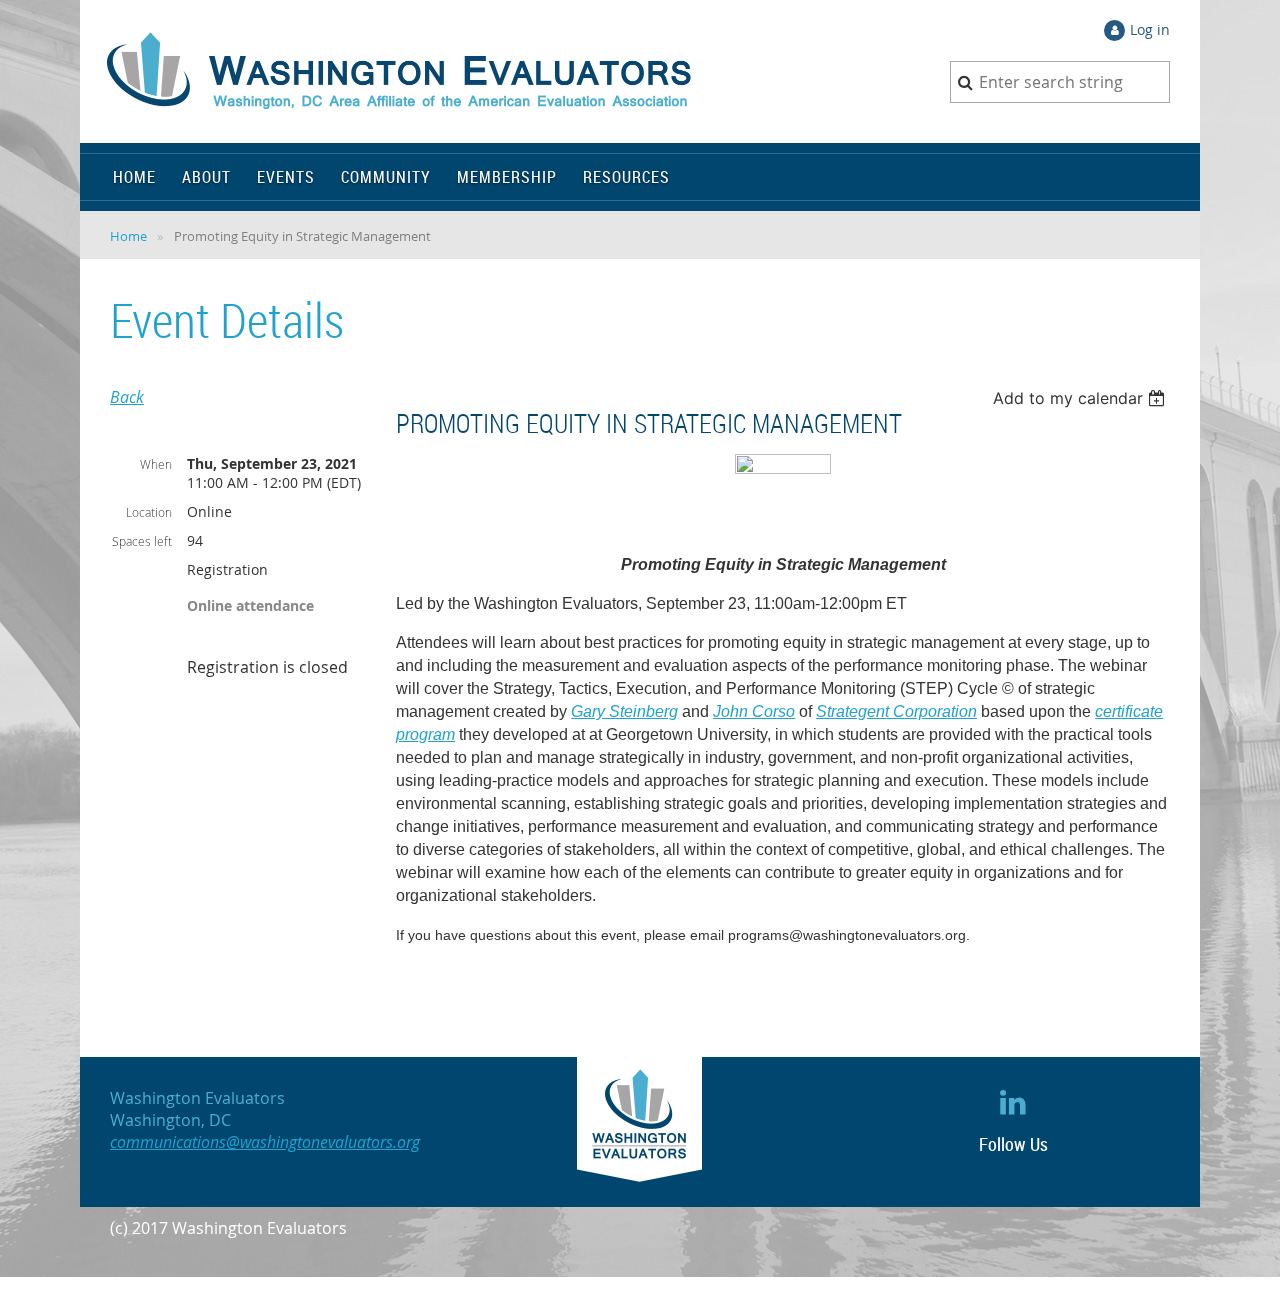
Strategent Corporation (896, 711)
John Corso (754, 711)
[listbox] (1081, 398)
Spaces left (142, 541)
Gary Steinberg (624, 711)
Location (149, 512)
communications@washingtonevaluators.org (265, 1142)
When (156, 464)
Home (128, 236)
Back (127, 397)
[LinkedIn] (1013, 1102)
